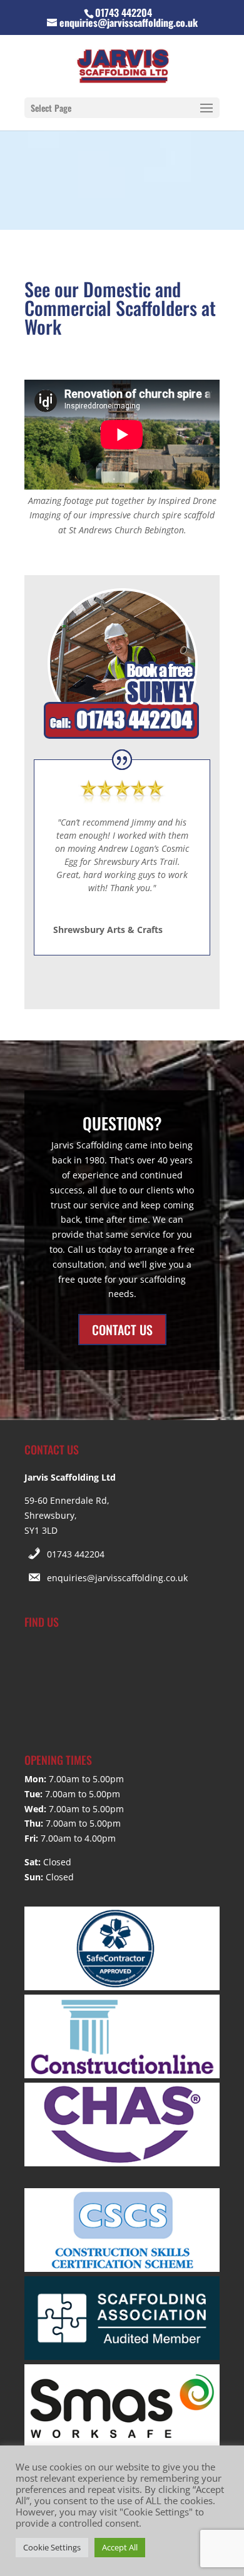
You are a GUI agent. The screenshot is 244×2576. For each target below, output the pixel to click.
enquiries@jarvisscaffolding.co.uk (117, 1578)
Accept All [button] (120, 2547)
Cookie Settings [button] (52, 2547)
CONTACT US (122, 1330)
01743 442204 (76, 1554)
